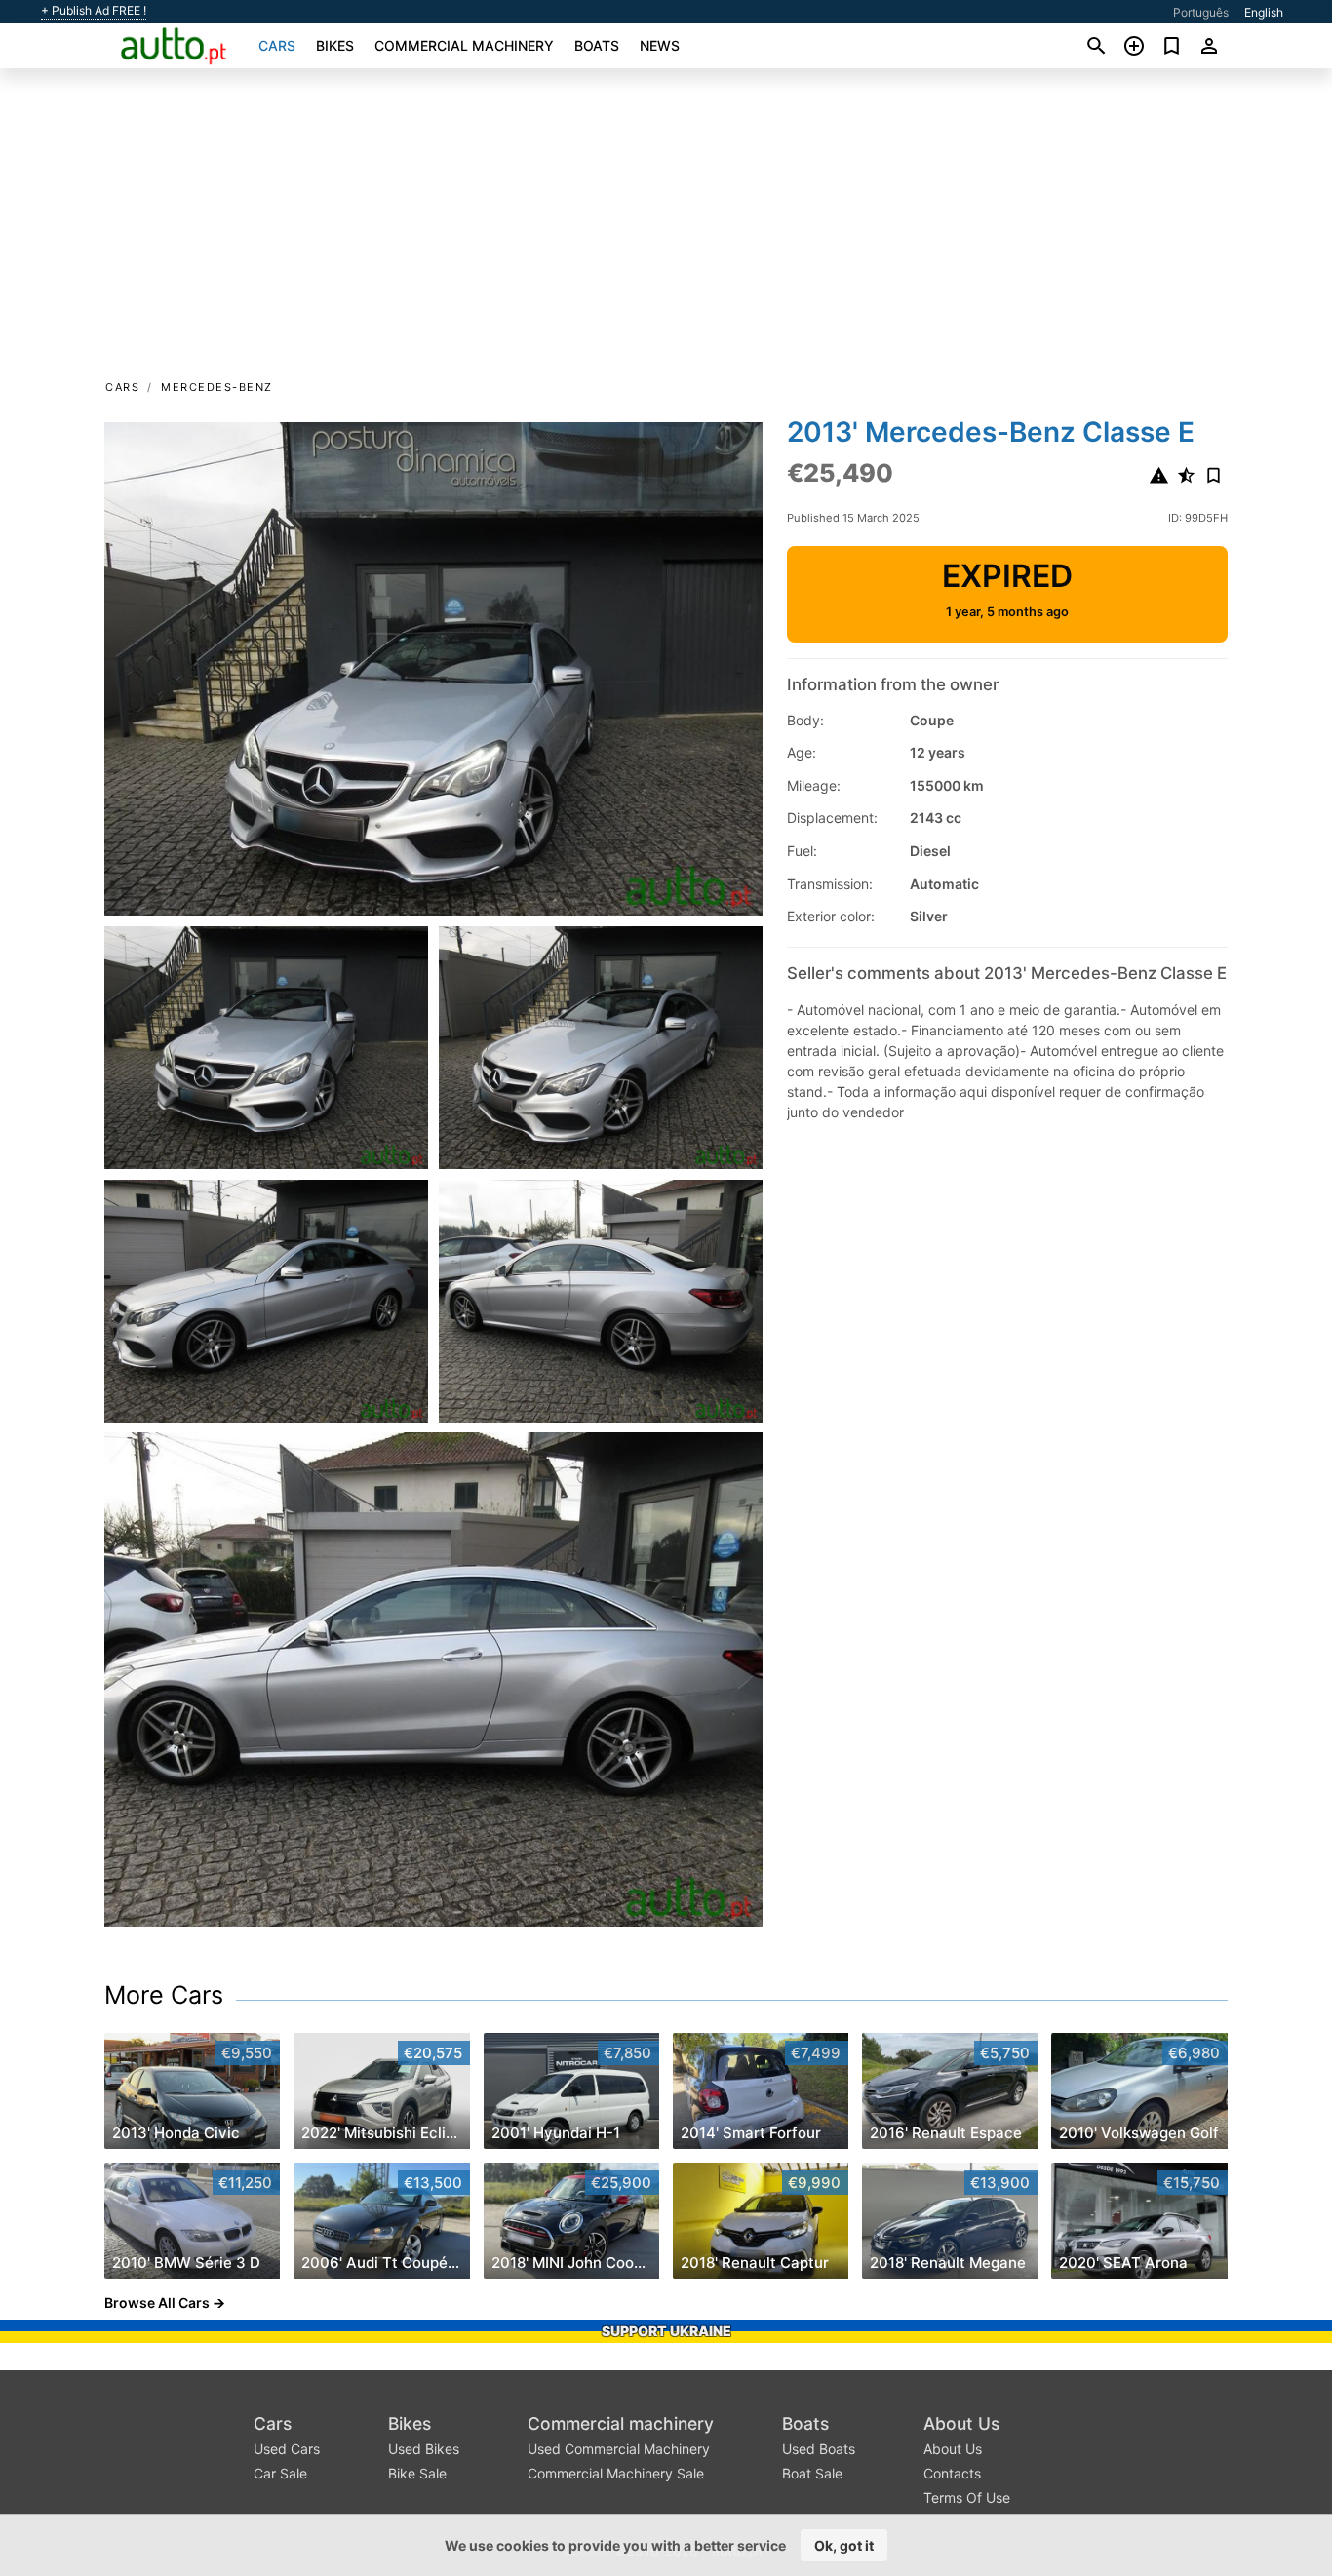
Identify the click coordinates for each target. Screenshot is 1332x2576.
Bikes (335, 45)
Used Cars (287, 2449)
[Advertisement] (666, 230)
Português (1201, 12)
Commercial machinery (464, 45)
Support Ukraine (666, 2331)
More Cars (164, 1995)
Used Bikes (424, 2449)
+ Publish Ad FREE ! (94, 11)
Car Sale (280, 2473)
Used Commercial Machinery (619, 2449)
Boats (597, 45)
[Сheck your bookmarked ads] (1172, 46)
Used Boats (819, 2449)
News (660, 45)
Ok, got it (844, 2545)
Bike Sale (417, 2473)
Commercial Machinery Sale (616, 2473)
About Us (961, 2423)
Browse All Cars (157, 2303)
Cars (277, 45)
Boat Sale (812, 2473)
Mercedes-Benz (217, 387)
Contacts (952, 2473)
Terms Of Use (967, 2498)
